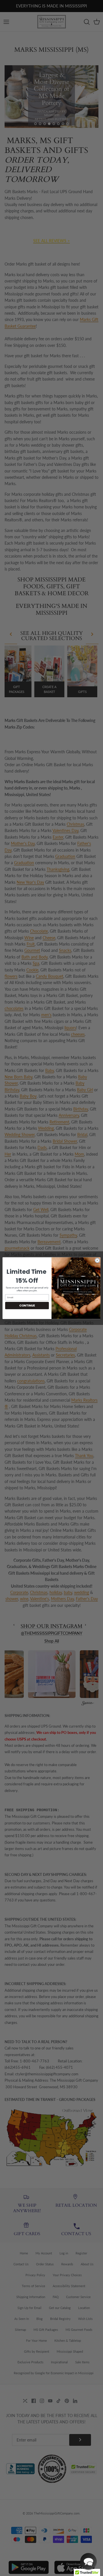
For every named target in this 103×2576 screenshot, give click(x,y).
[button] (88, 2561)
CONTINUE (27, 1305)
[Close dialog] (97, 1260)
